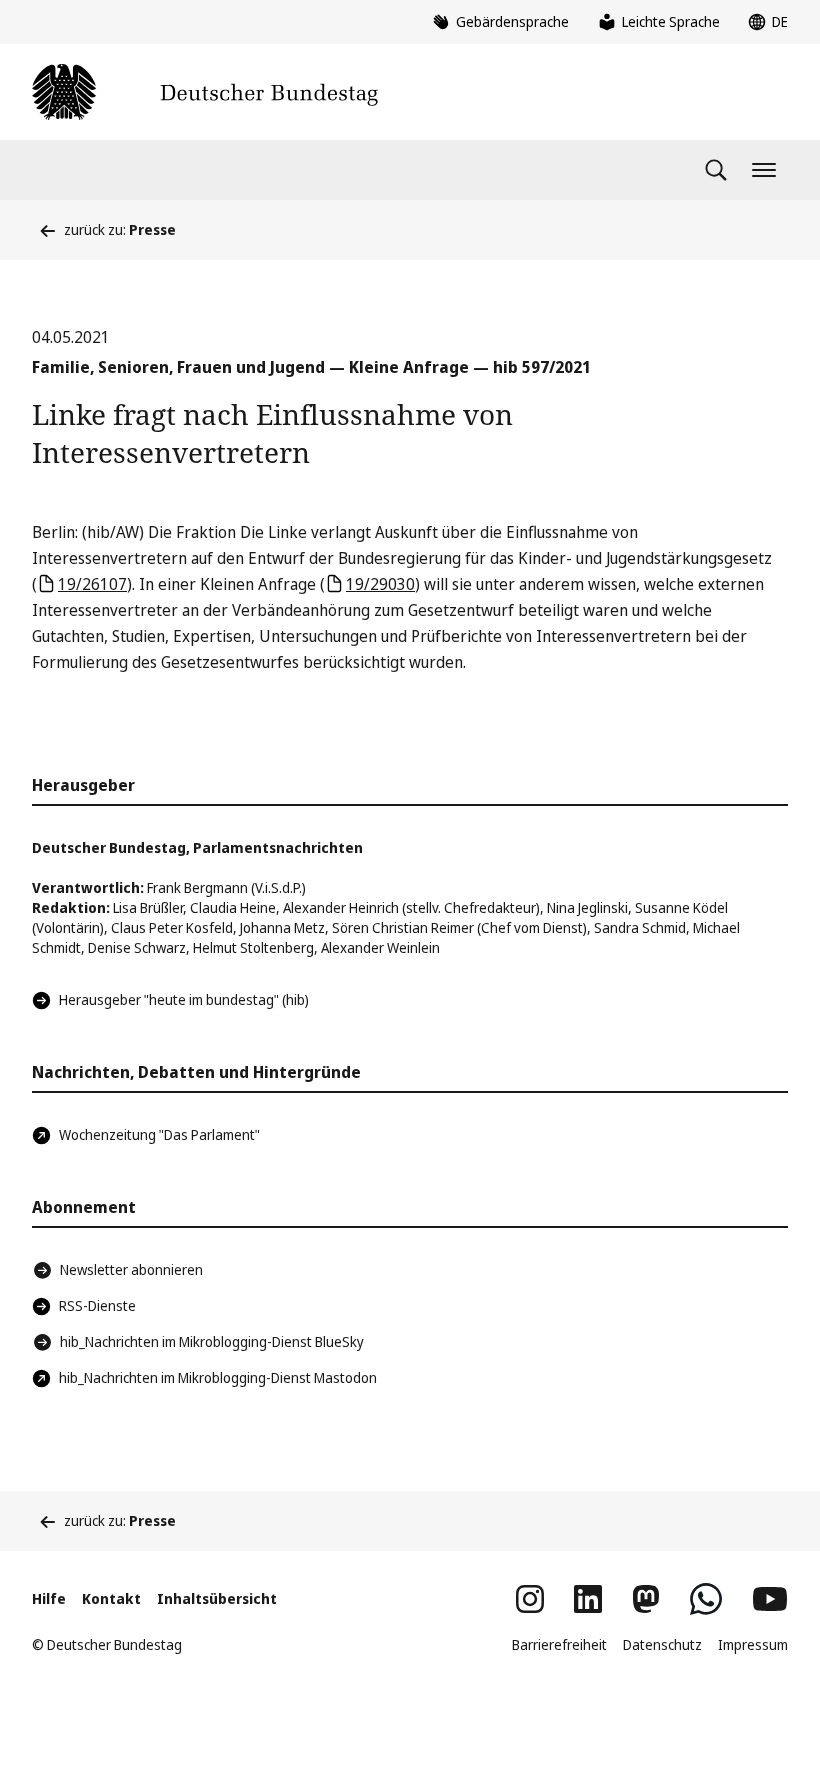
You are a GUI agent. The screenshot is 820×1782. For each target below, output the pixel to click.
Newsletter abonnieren (131, 1269)
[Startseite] (205, 92)
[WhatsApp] (706, 1599)
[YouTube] (770, 1599)
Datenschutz (662, 1644)
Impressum (753, 1644)
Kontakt (111, 1598)
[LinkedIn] (588, 1599)
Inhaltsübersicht (217, 1598)
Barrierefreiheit (559, 1644)
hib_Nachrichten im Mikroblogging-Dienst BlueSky (212, 1341)
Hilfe (49, 1598)
